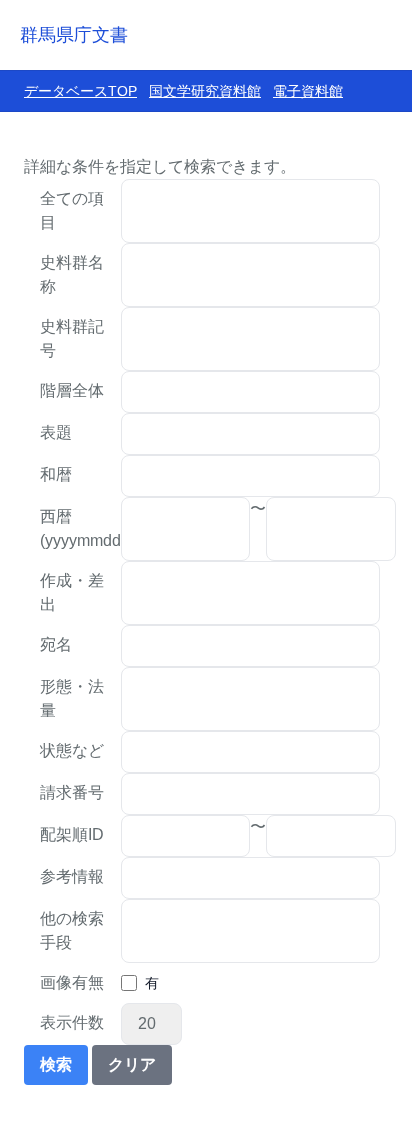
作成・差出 (72, 592)
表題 (56, 432)
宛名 (56, 644)
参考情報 (72, 876)
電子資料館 (308, 91)
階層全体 (72, 390)
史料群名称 (72, 274)
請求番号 (72, 792)
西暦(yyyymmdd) (80, 528)
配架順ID (72, 834)
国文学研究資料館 (205, 91)
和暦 (56, 474)
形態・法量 (72, 698)
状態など (72, 750)
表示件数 (72, 1022)
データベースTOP (80, 91)
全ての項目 (72, 210)
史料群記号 (72, 338)
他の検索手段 (72, 930)
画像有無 (72, 982)
